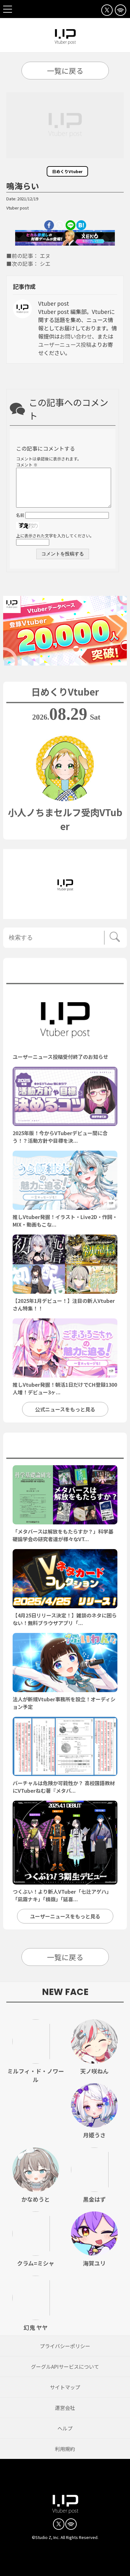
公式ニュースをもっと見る (65, 1409)
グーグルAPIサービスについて (65, 2367)
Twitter (60, 225)
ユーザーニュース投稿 (65, 344)
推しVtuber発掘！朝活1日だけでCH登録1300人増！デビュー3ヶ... (65, 1388)
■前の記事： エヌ (28, 256)
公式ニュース (65, 972)
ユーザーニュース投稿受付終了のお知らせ (60, 1057)
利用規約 (65, 2449)
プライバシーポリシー (65, 2346)
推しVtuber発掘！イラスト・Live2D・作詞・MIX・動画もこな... (65, 1221)
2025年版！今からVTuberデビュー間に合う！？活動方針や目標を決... (60, 1137)
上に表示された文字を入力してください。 (55, 536)
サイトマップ (65, 2387)
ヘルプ (65, 2428)
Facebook (49, 225)
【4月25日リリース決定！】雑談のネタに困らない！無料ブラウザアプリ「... (65, 1619)
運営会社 (65, 2408)
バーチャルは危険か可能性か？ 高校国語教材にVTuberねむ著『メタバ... (64, 1787)
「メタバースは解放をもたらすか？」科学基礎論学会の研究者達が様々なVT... (63, 1535)
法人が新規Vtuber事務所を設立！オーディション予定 (64, 1703)
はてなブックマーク (81, 225)
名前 (20, 515)
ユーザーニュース (65, 1447)
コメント (27, 465)
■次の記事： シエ (28, 264)
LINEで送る (71, 225)
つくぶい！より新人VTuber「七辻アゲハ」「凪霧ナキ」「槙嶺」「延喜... (62, 1895)
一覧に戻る (65, 71)
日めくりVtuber (67, 171)
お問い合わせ (76, 336)
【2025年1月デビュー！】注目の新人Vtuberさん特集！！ (64, 1304)
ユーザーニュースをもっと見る (65, 1916)
